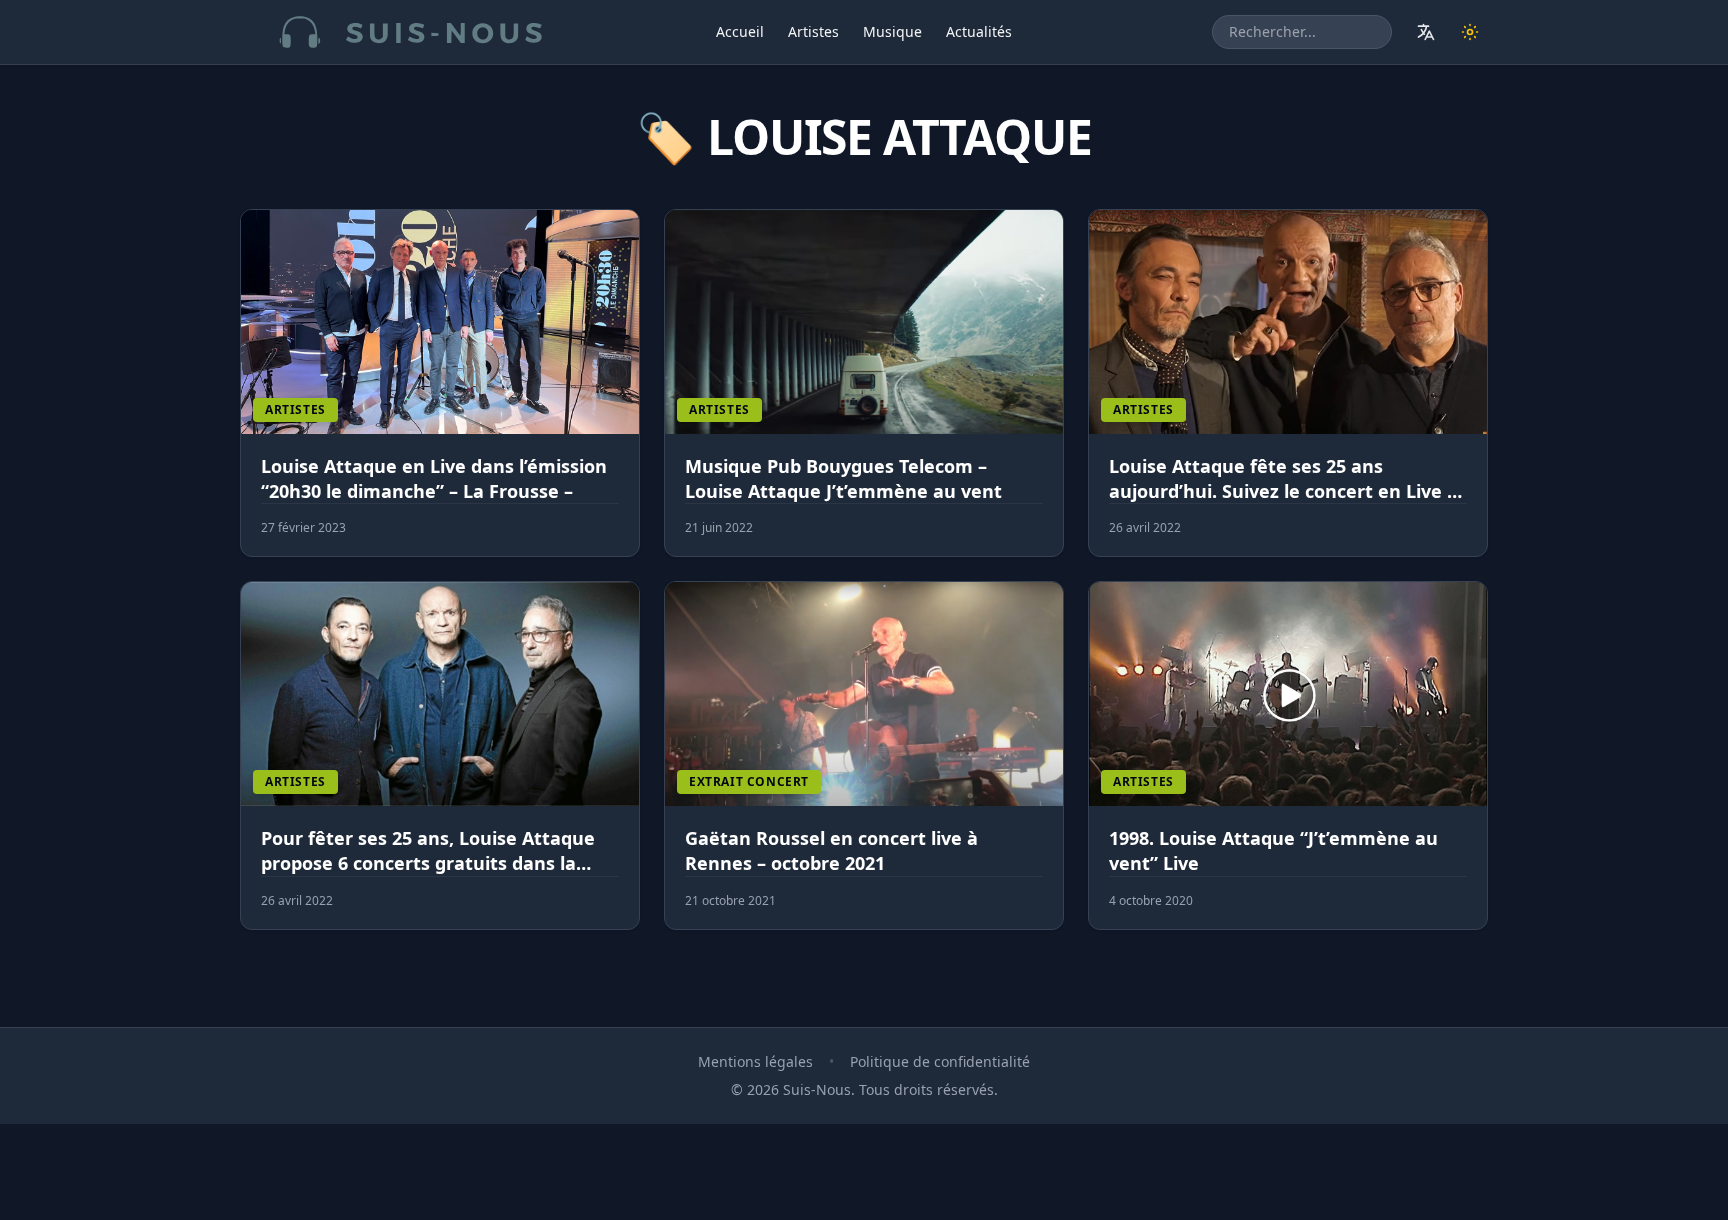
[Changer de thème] (1470, 32)
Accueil (740, 31)
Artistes (813, 31)
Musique (892, 31)
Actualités (979, 31)
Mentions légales (755, 1061)
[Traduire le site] (1426, 32)
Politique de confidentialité (940, 1061)
